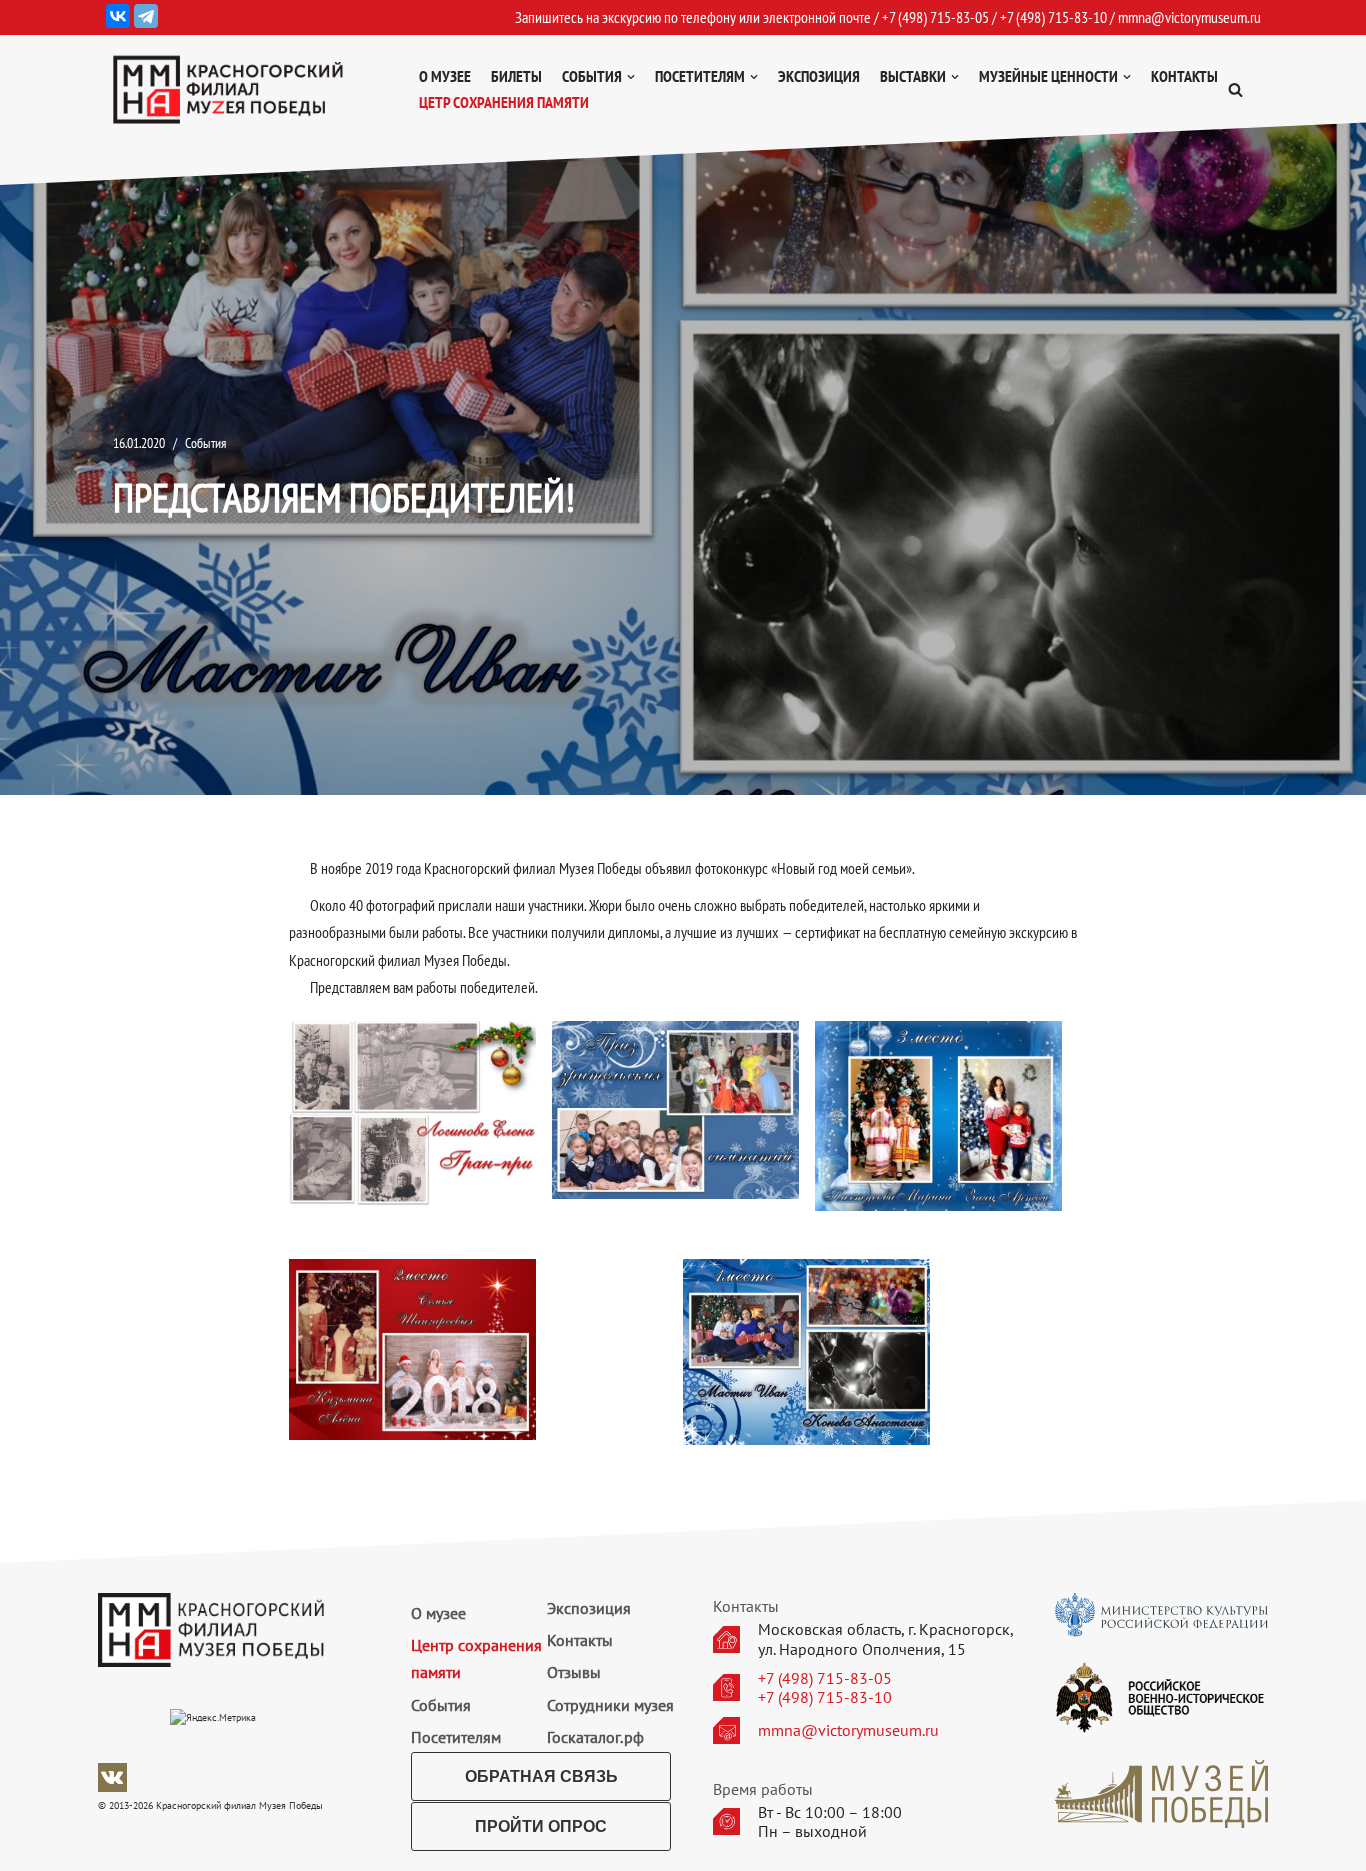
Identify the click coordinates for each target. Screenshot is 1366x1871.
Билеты (516, 76)
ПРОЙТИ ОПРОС (541, 1826)
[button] (1235, 89)
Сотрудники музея (610, 1705)
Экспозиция (819, 76)
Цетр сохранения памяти (504, 102)
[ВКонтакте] (118, 16)
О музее (445, 76)
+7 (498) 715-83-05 (825, 1678)
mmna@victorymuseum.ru (1189, 17)
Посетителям (456, 1737)
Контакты (1184, 76)
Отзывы (574, 1672)
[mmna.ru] (228, 89)
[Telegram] (146, 16)
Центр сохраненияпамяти (476, 1658)
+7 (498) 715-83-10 (825, 1697)
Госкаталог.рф (595, 1737)
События (205, 442)
